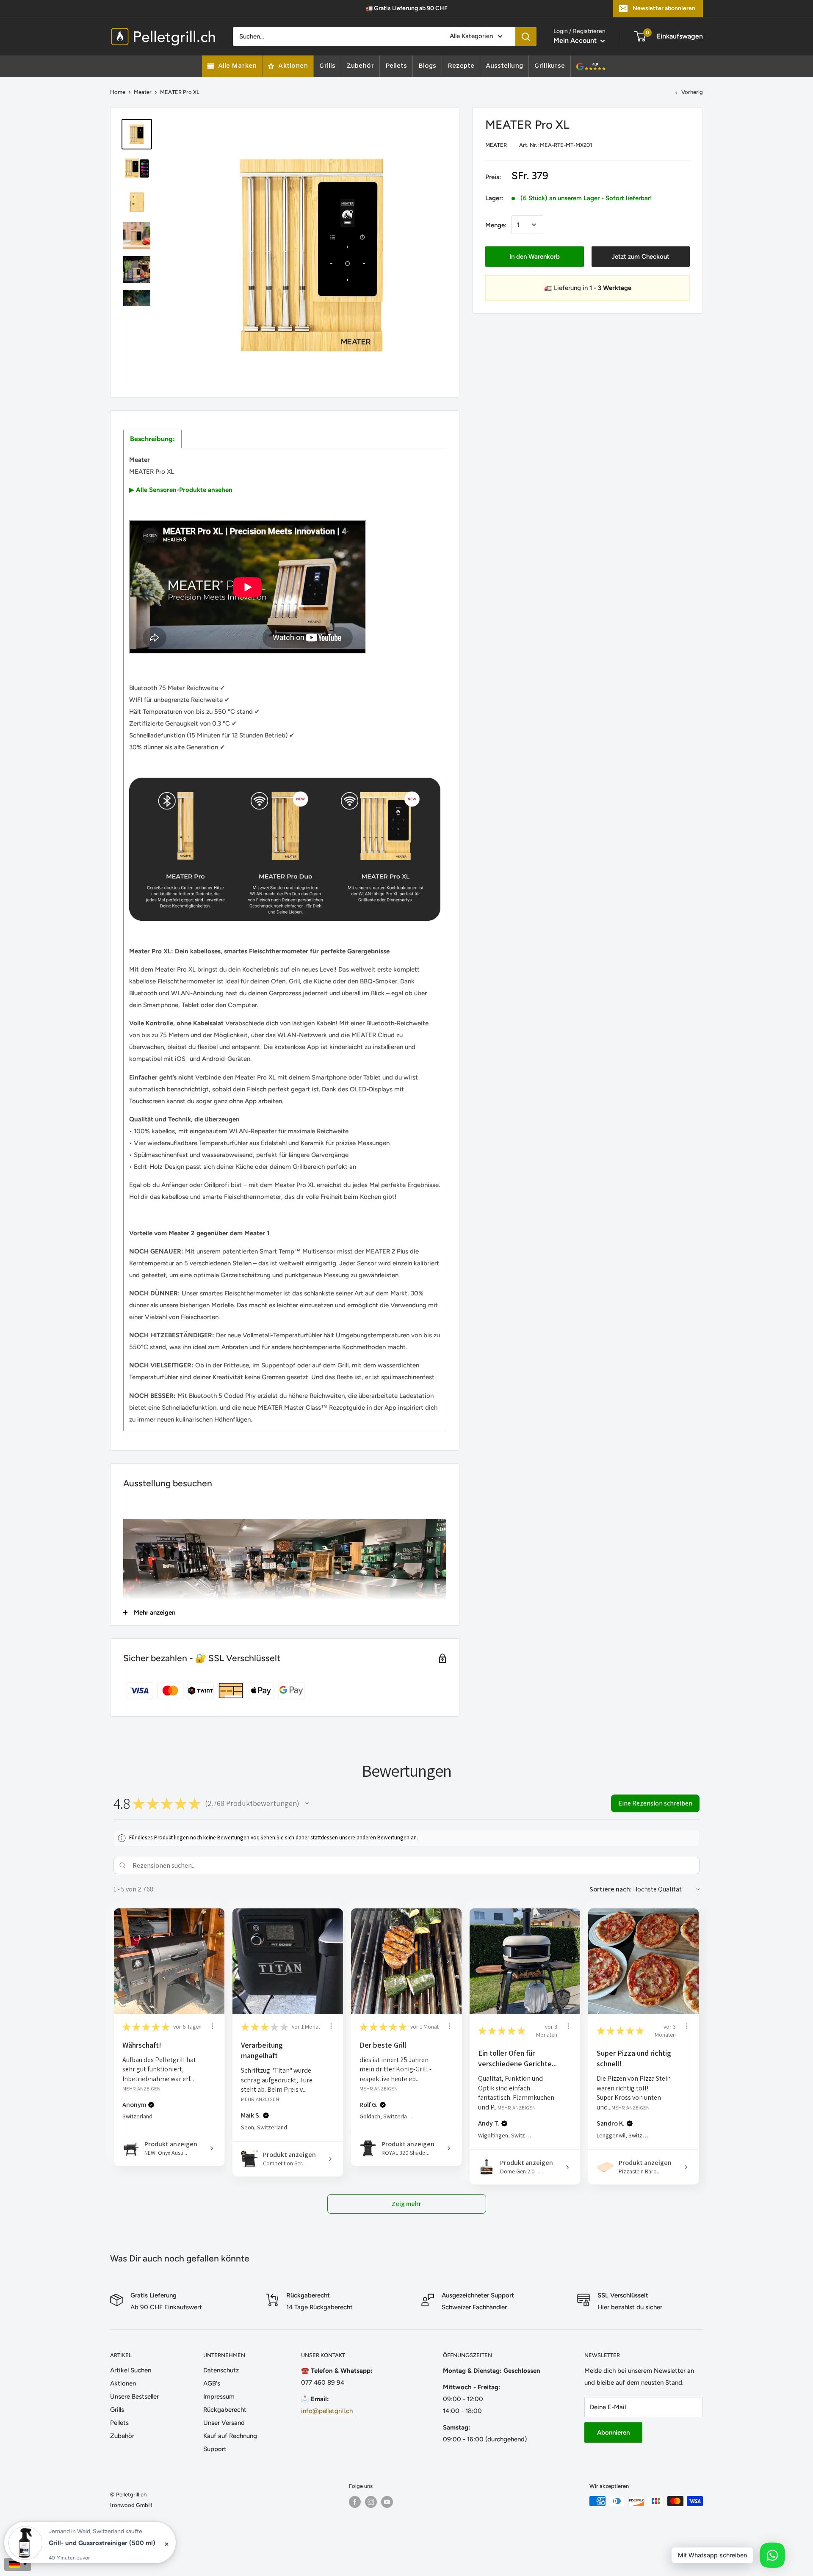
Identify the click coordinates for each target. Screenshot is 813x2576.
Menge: (496, 225)
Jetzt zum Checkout (640, 256)
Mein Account (576, 40)
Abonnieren (613, 2432)
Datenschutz (221, 2370)
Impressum (219, 2397)
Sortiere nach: (611, 1889)
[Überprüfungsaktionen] (213, 2026)
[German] (18, 2564)
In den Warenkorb (535, 256)
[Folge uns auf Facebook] (355, 2502)
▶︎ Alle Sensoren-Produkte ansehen (181, 490)
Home (118, 92)
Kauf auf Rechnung (230, 2436)
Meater (143, 92)
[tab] (152, 439)
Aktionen (123, 2383)
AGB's (212, 2383)
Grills (117, 2410)
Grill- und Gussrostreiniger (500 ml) (102, 2543)
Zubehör (122, 2436)
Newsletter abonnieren (664, 8)
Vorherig (692, 92)
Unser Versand (224, 2423)
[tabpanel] (285, 940)
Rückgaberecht (225, 2410)
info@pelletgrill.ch (327, 2411)
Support (215, 2449)
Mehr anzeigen (141, 2089)
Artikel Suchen (131, 2370)
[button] (307, 1803)
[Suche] (526, 36)
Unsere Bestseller (134, 2397)
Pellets (119, 2423)
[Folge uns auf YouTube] (387, 2502)
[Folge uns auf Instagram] (371, 2502)
